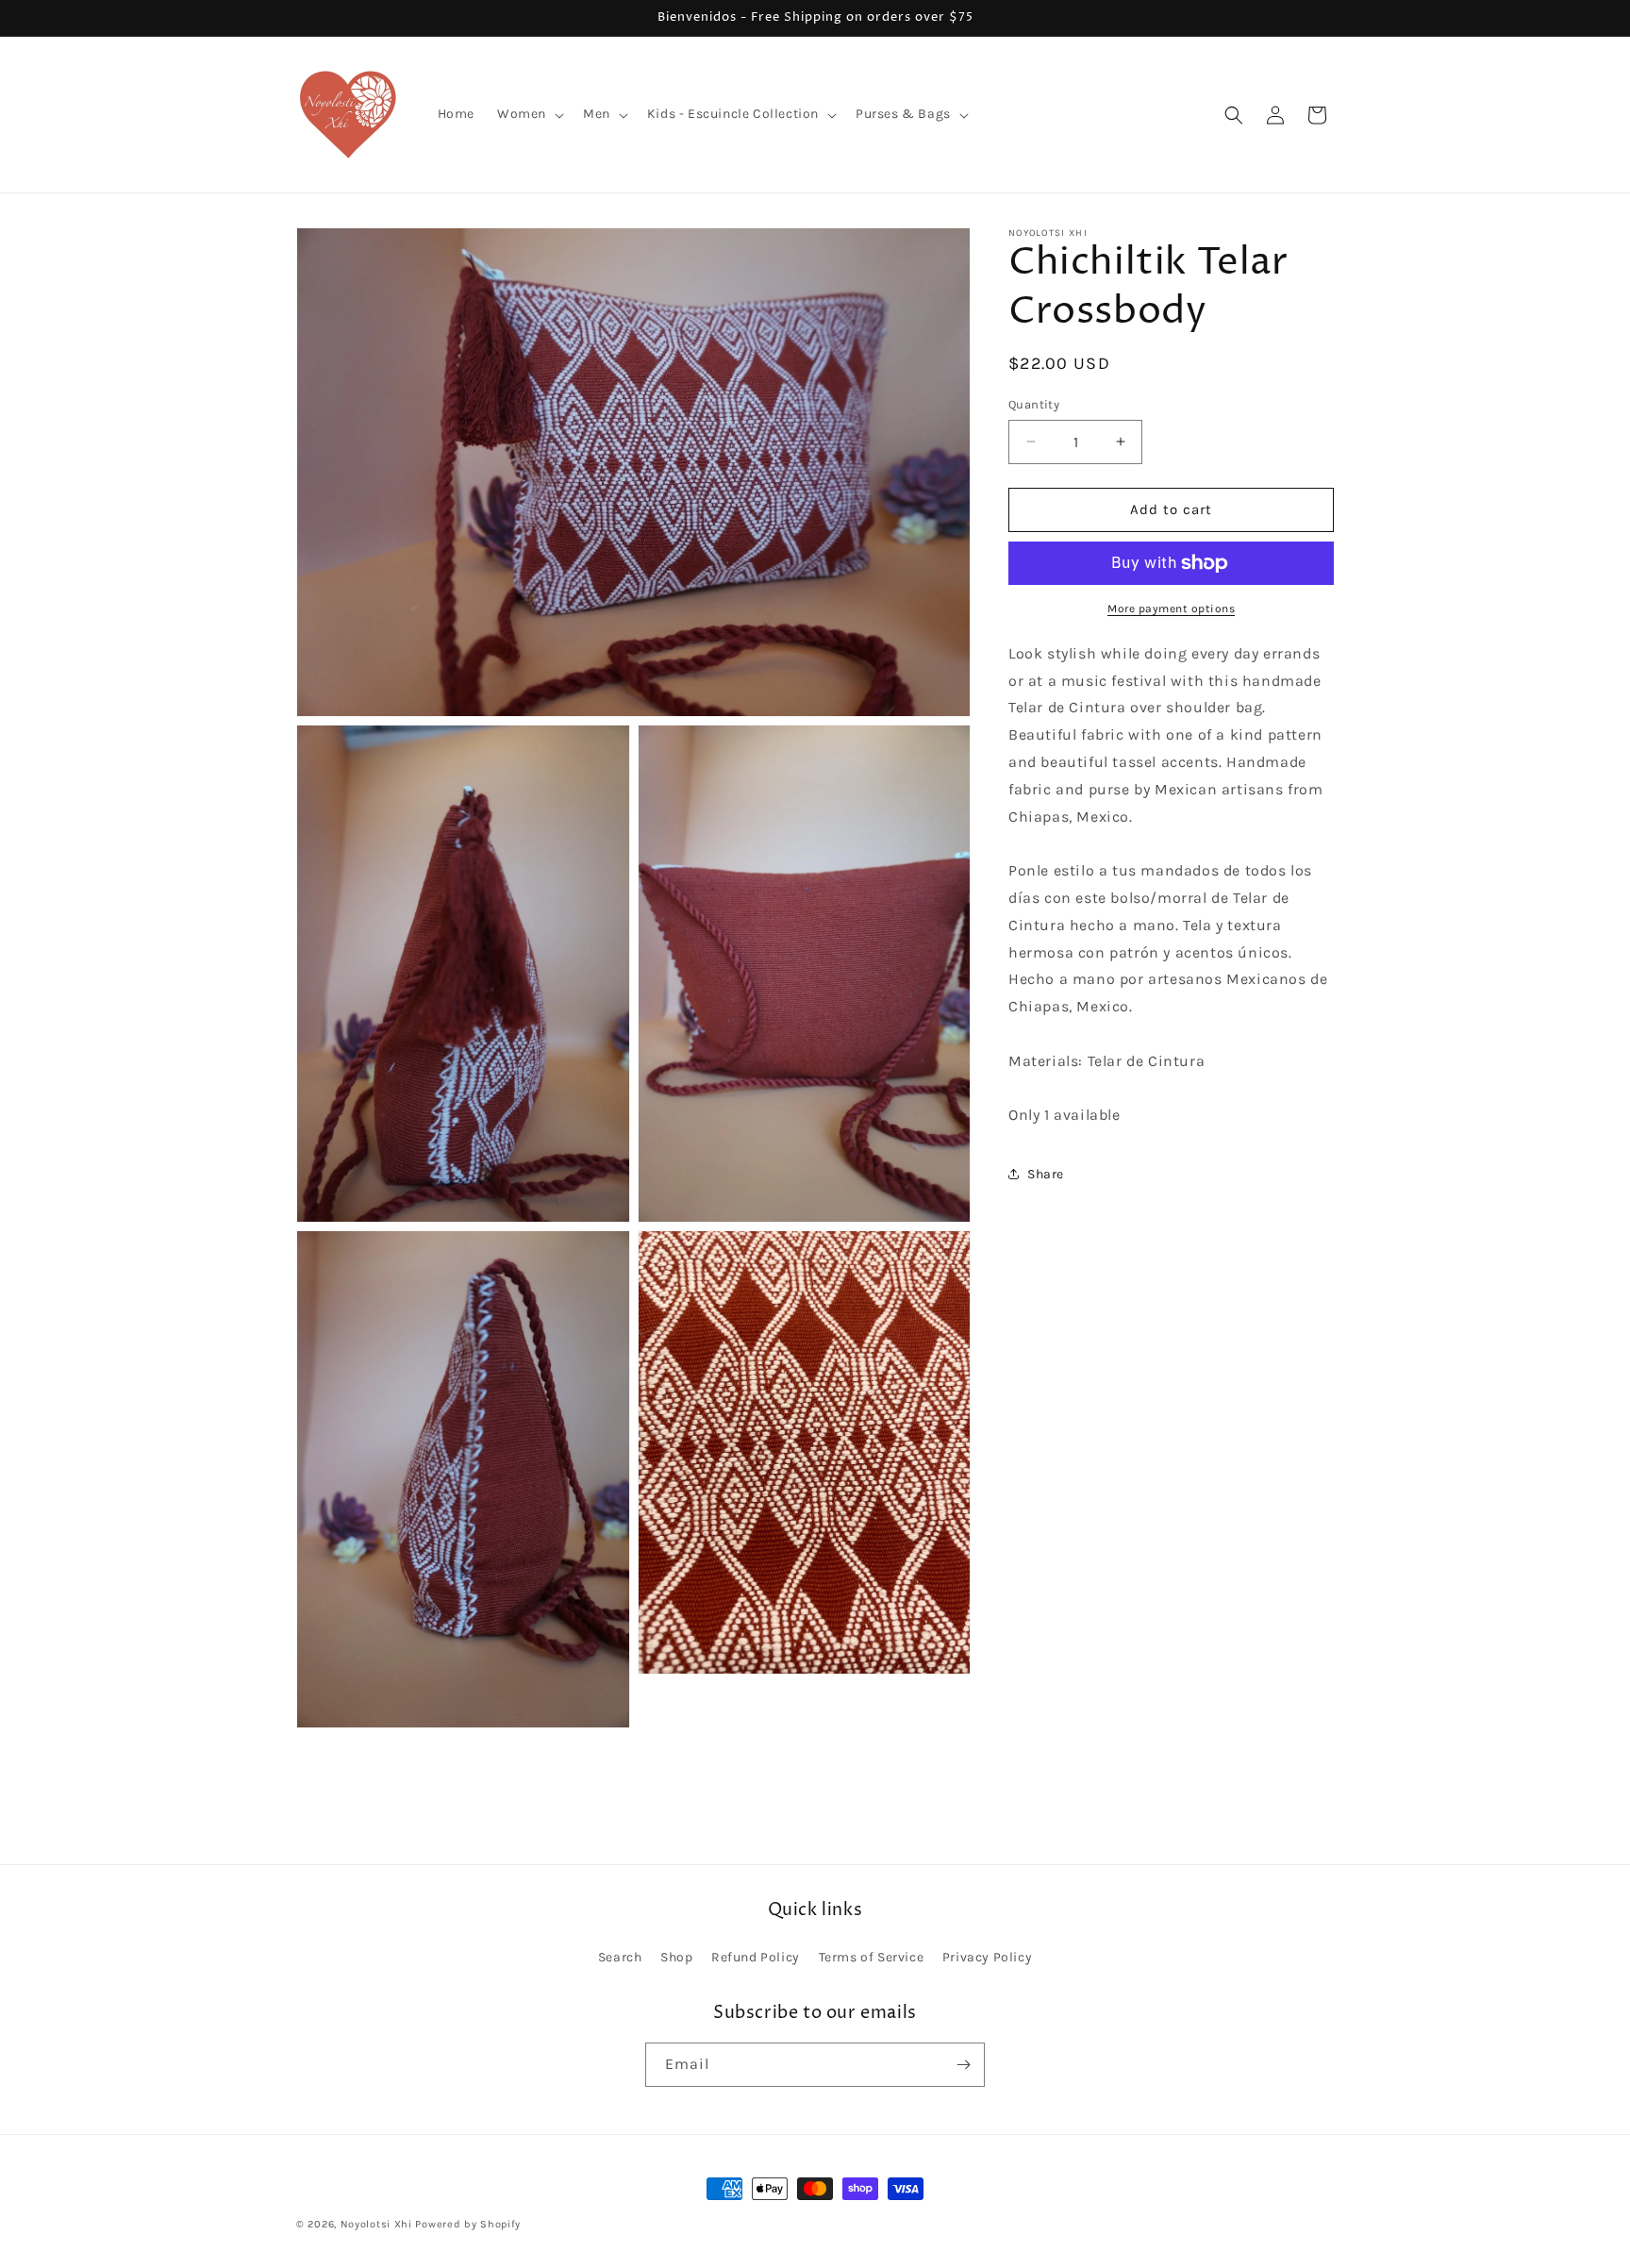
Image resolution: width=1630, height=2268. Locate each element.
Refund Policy (756, 1957)
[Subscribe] (963, 2065)
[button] (529, 114)
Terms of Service (872, 1957)
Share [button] (1046, 1173)
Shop (676, 1957)
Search (620, 1957)
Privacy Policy (987, 1957)
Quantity (1034, 404)
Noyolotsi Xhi (378, 2224)
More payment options (1171, 609)
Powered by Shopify (468, 2224)
